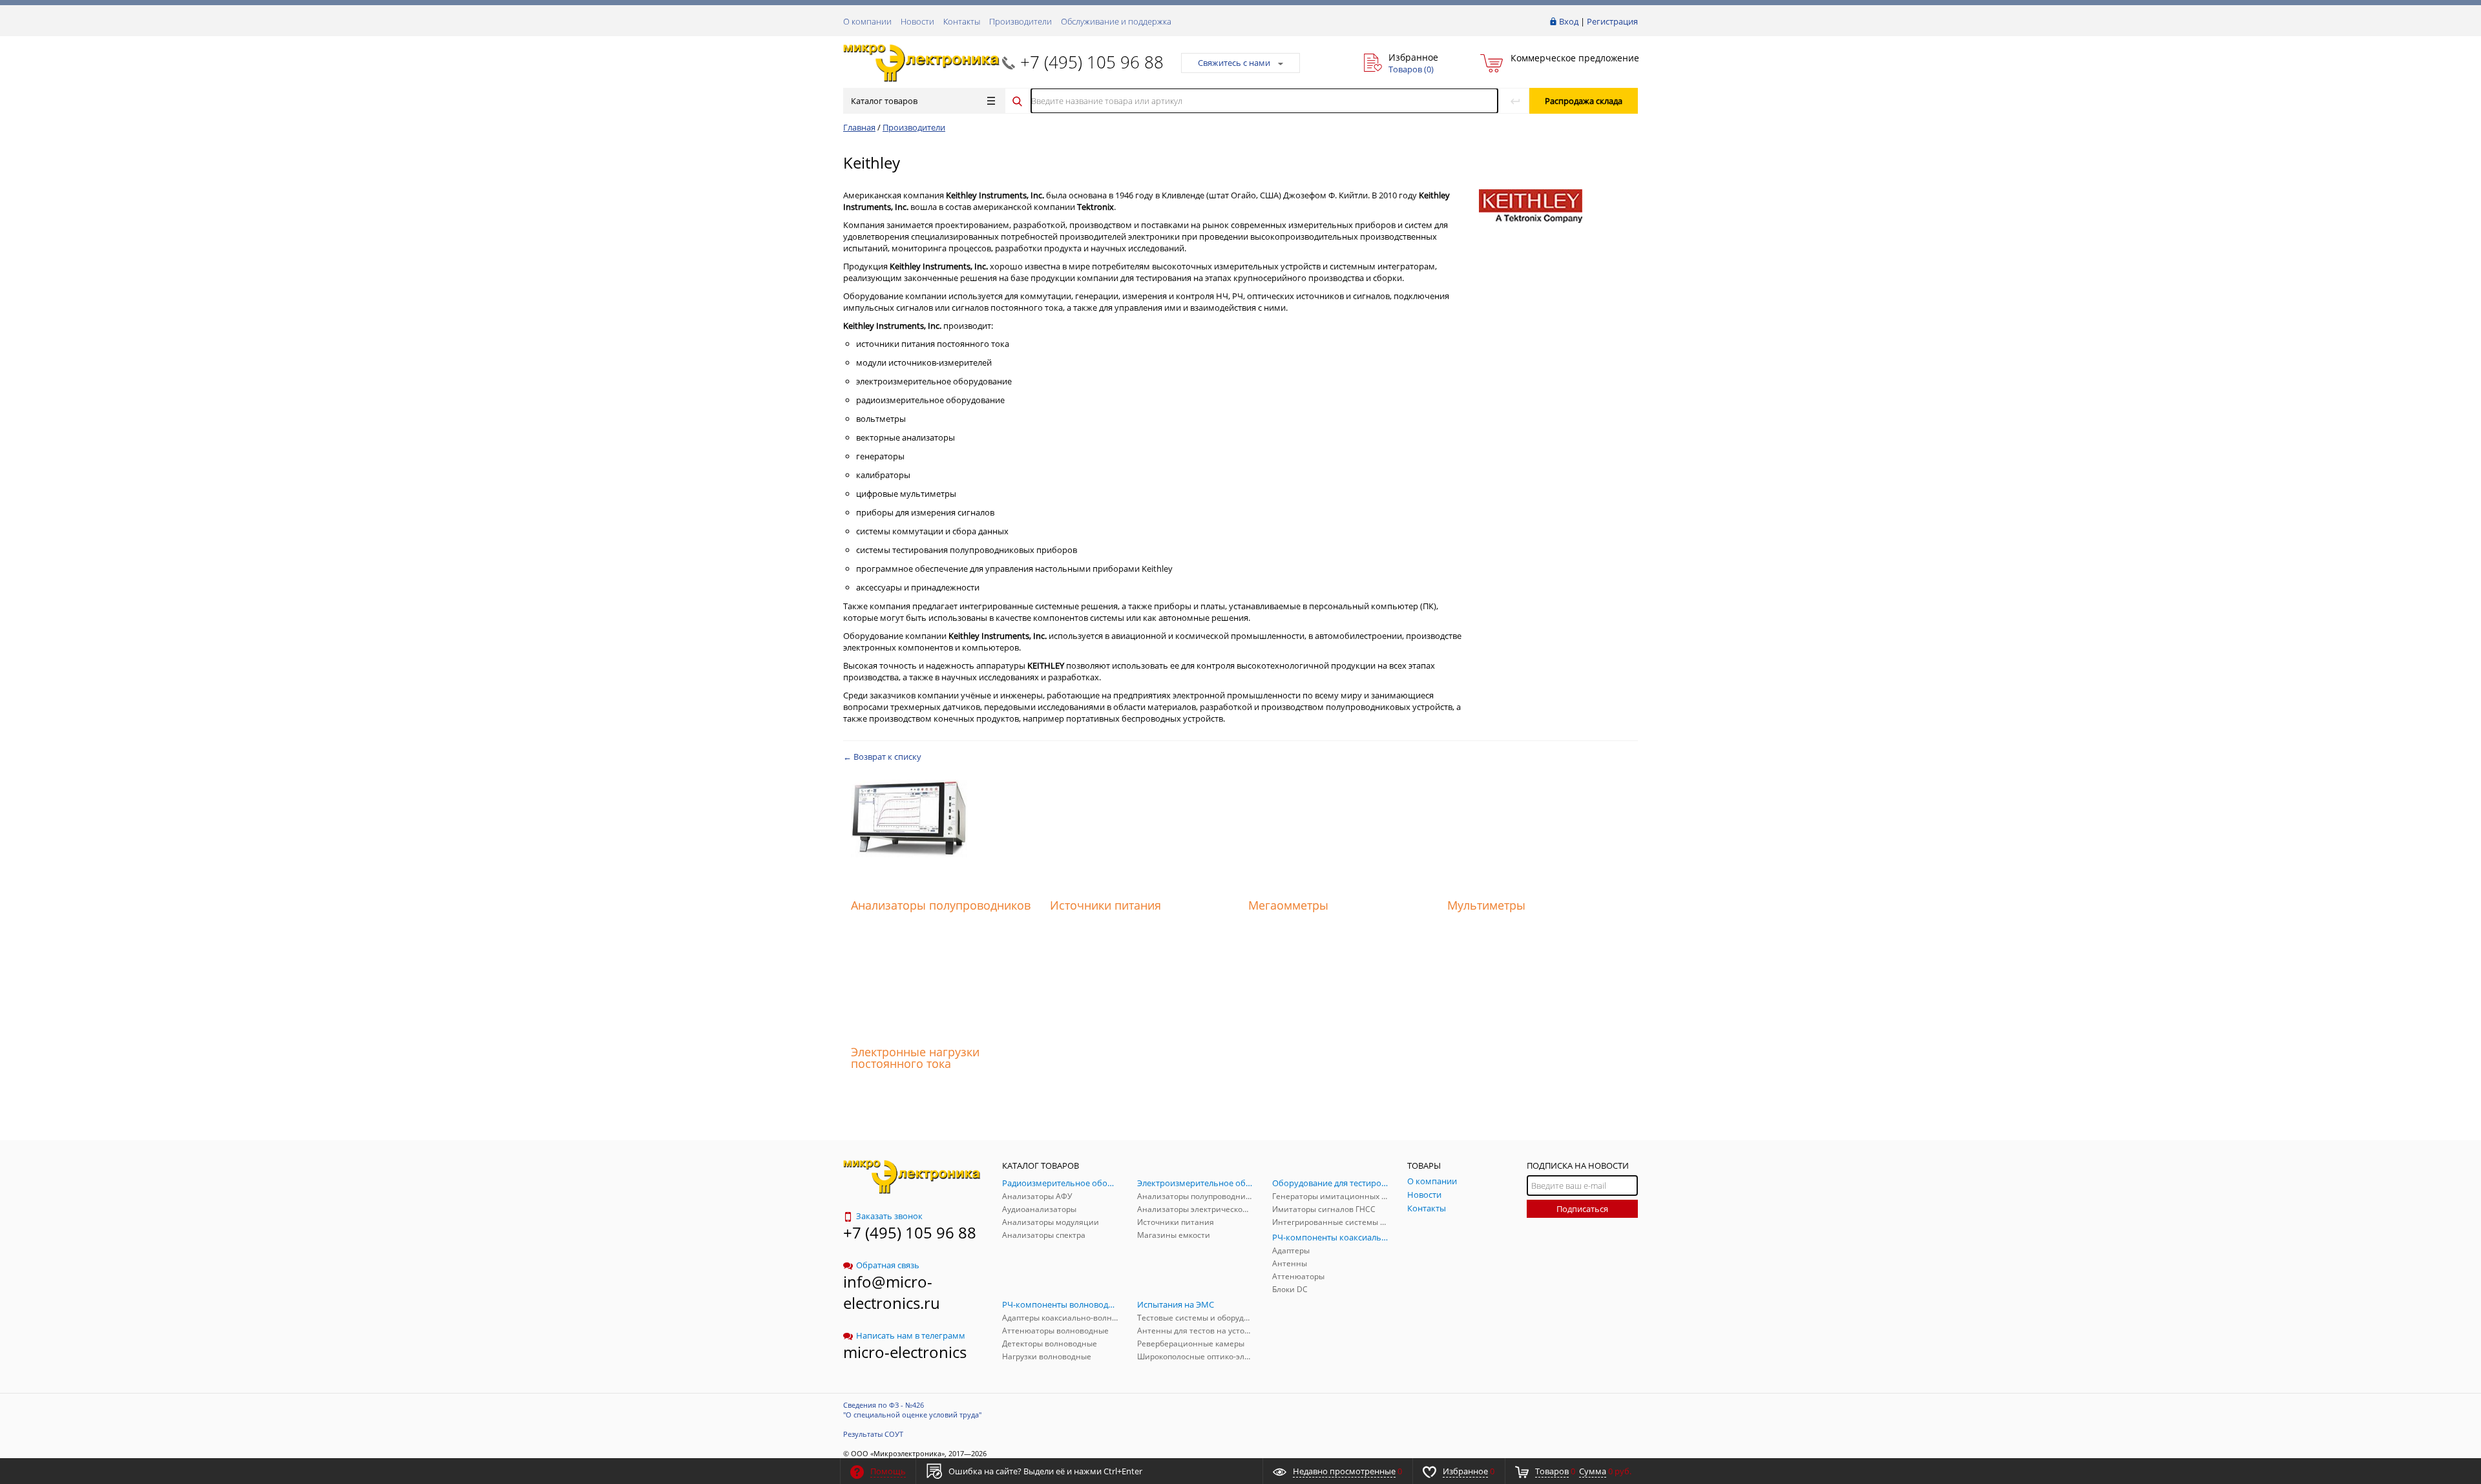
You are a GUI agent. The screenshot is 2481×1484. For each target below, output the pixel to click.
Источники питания (1105, 905)
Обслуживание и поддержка (1116, 21)
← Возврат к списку (882, 757)
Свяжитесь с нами (1234, 63)
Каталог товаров (884, 101)
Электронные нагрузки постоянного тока (915, 1058)
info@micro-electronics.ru (892, 1292)
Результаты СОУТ (873, 1434)
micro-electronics (905, 1352)
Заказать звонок (889, 1216)
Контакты (962, 21)
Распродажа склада (1584, 101)
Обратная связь (888, 1265)
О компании (867, 21)
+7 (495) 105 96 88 (1092, 62)
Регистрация (1612, 21)
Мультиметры (1486, 905)
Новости (917, 21)
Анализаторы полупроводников (941, 905)
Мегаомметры (1288, 905)
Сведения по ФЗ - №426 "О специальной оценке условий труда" (912, 1410)
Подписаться (1582, 1209)
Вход (1569, 21)
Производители (1021, 21)
